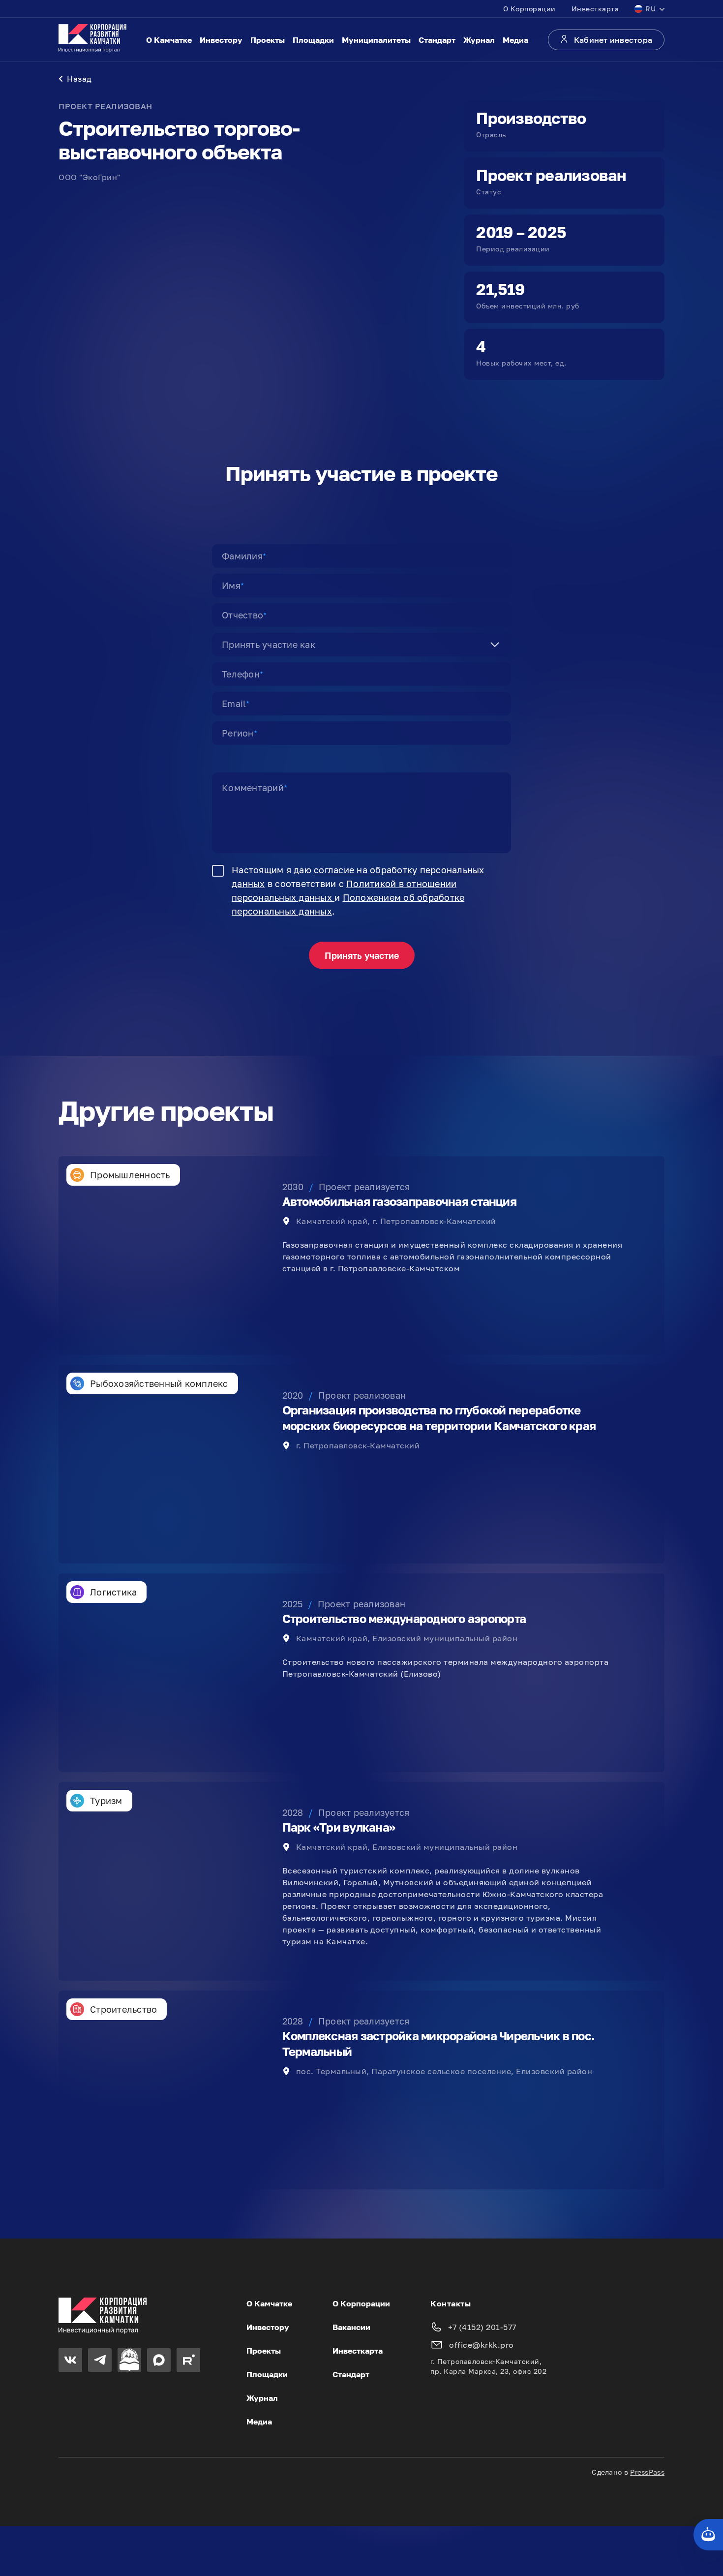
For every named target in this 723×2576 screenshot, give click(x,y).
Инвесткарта (595, 9)
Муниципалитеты (376, 40)
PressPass (647, 2472)
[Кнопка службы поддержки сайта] (708, 2535)
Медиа (515, 40)
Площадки (313, 40)
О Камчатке (169, 40)
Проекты (268, 40)
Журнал (479, 40)
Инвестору (221, 40)
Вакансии (351, 2327)
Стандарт (437, 40)
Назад (79, 79)
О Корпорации (529, 9)
